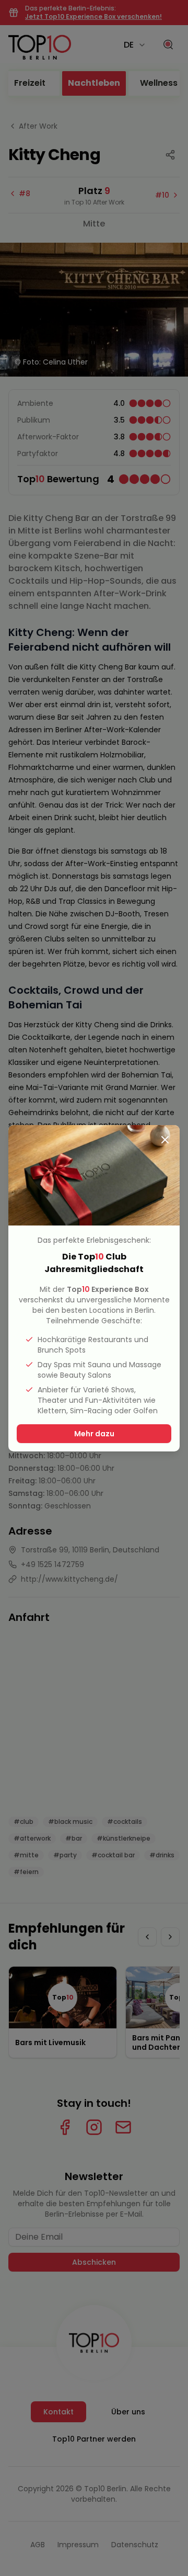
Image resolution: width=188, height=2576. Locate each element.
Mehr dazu (94, 1434)
